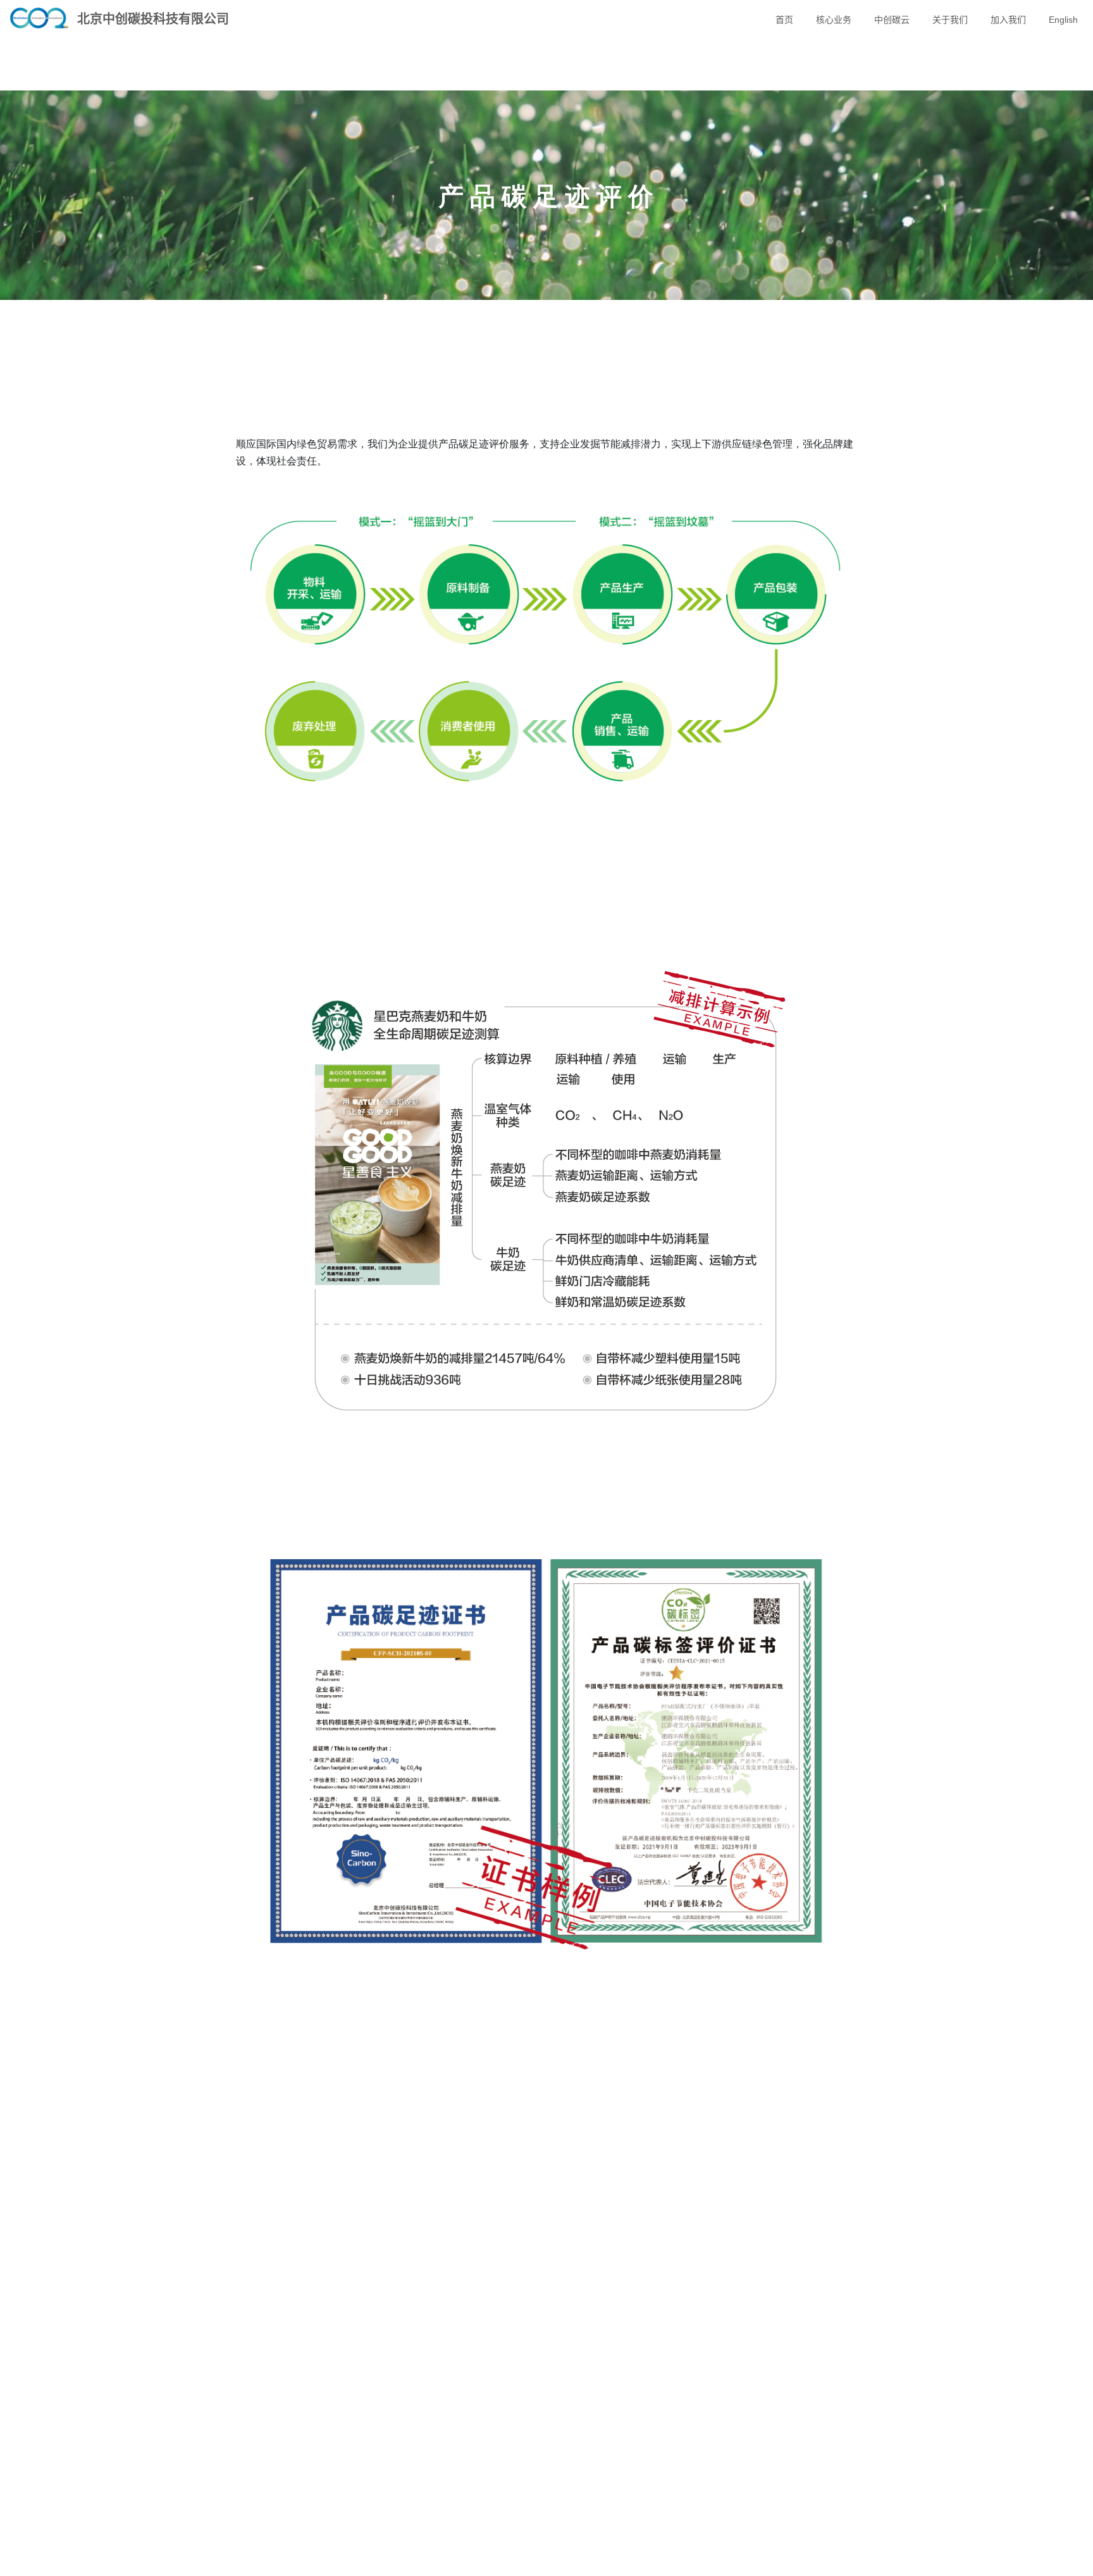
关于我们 (950, 20)
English (1063, 20)
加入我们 (1008, 20)
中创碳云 (892, 20)
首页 (784, 20)
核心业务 (834, 20)
